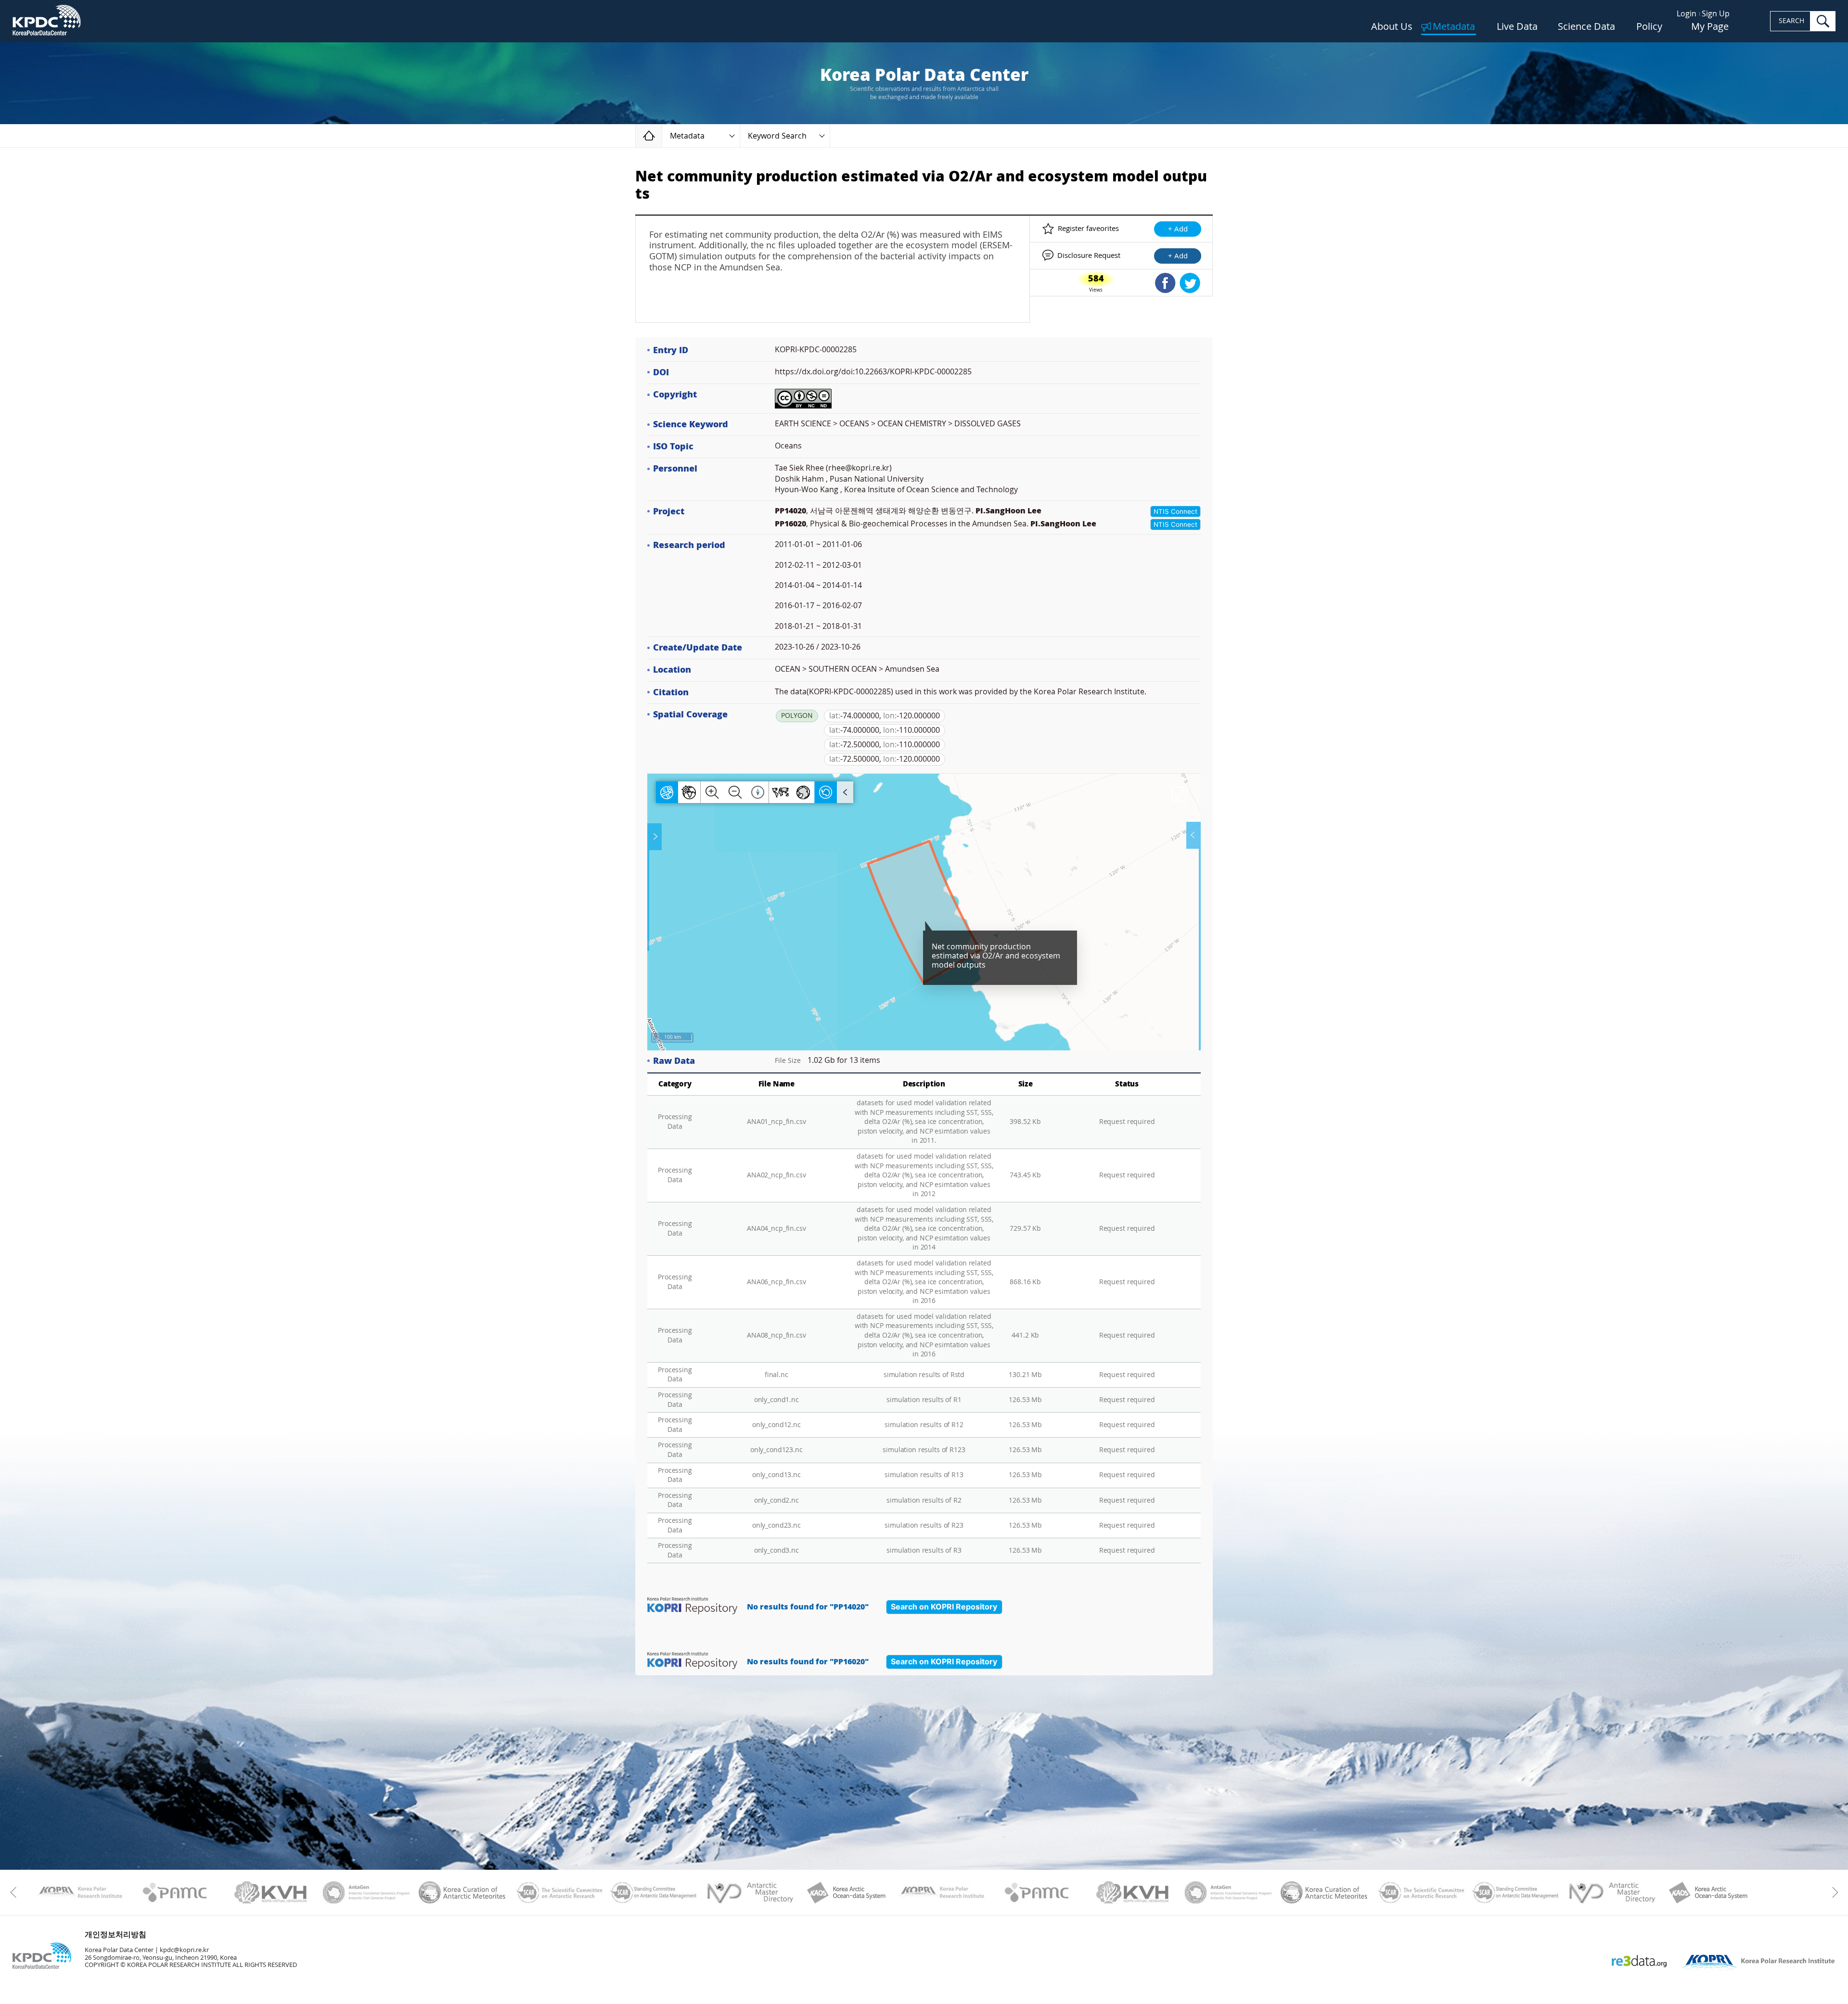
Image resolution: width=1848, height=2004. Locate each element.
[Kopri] (79, 1892)
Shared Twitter (1190, 283)
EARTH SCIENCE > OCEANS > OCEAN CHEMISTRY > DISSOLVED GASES (898, 424)
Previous (16, 1892)
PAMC (175, 1892)
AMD (750, 1892)
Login (1687, 14)
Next (1832, 1892)
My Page (1710, 27)
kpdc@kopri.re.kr (184, 1950)
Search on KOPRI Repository (944, 1607)
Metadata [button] (687, 136)
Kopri (79, 1892)
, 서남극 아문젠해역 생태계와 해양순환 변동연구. (908, 511)
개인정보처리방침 (115, 1934)
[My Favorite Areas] (655, 837)
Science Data (1586, 27)
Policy (1649, 27)
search (1823, 21)
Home (662, 135)
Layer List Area (1193, 835)
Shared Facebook (1165, 283)
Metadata (1454, 27)
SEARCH (1791, 21)
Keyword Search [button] (777, 136)
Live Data (1517, 27)
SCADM (654, 1892)
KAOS (845, 1892)
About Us (1392, 27)
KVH (271, 1892)
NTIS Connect (1175, 511)
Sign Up (1716, 14)
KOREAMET (462, 1892)
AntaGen (366, 1892)
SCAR (558, 1892)
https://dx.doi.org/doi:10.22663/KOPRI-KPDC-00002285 (873, 372)
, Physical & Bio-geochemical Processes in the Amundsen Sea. (936, 524)
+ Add (1178, 229)
